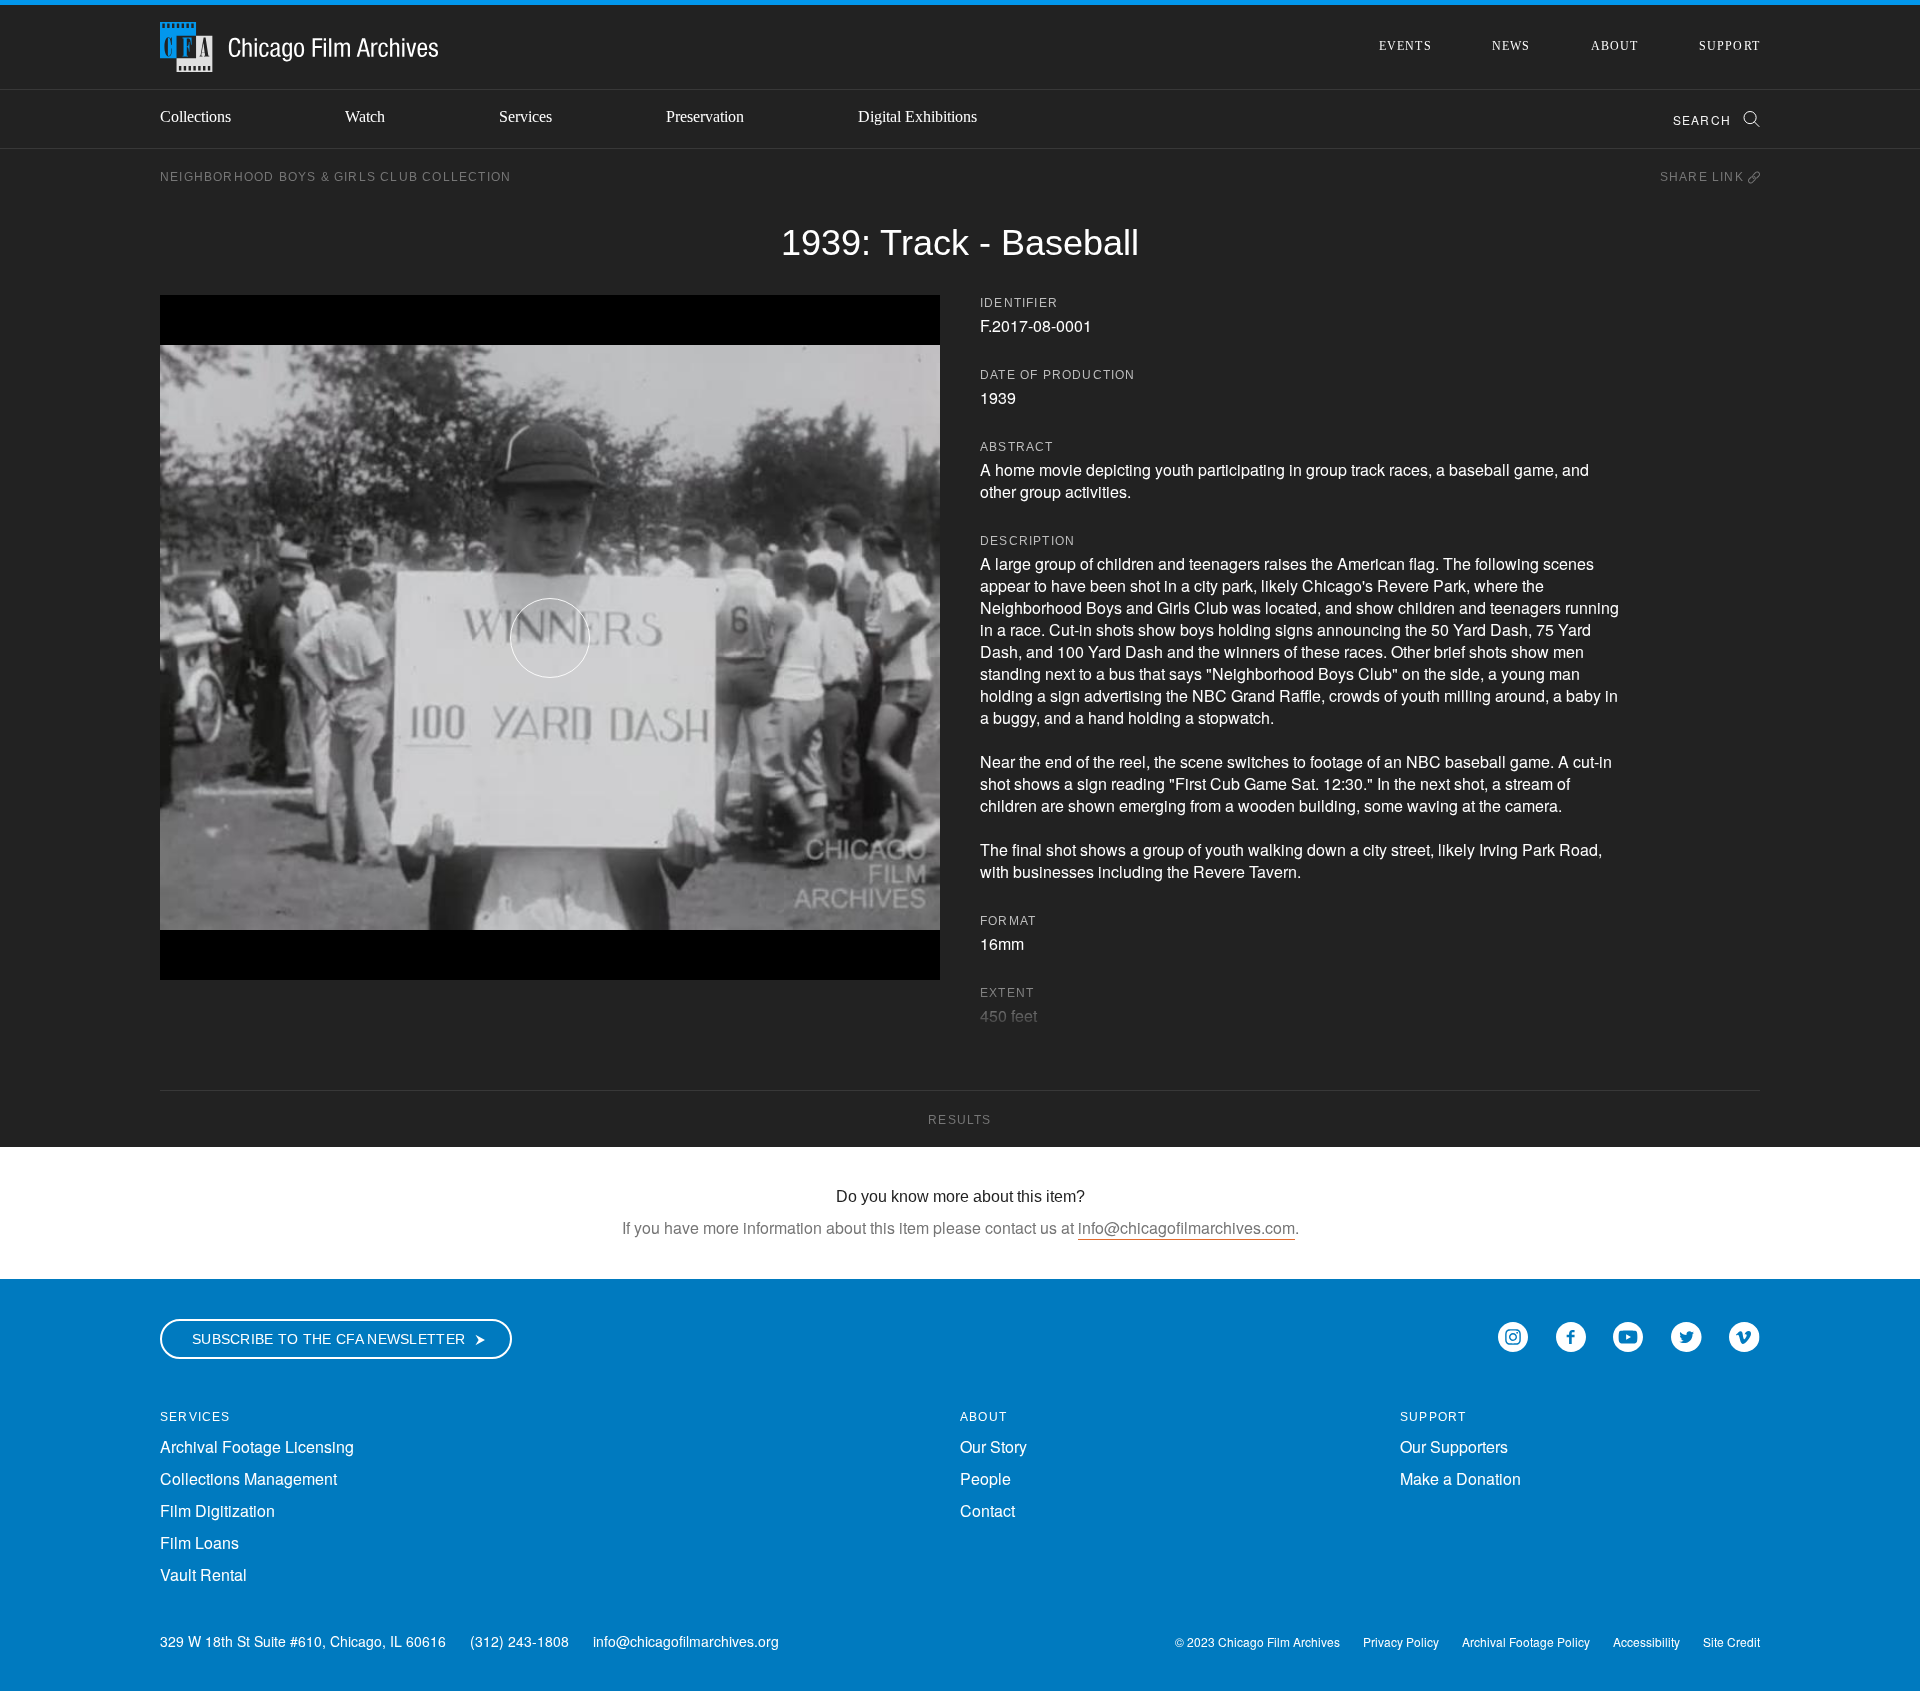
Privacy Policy (1401, 1641)
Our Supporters (1454, 1446)
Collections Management (248, 1478)
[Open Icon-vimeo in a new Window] (1744, 1334)
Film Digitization (217, 1510)
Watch (365, 116)
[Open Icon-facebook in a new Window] (1571, 1334)
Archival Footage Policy (1526, 1641)
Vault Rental (203, 1574)
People (985, 1478)
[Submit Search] (1745, 119)
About (1615, 46)
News (1511, 46)
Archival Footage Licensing (257, 1446)
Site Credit (1731, 1641)
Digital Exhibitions (917, 116)
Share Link (1704, 177)
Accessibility (1646, 1641)
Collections (195, 116)
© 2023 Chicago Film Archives (1257, 1641)
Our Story (993, 1446)
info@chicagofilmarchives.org (686, 1641)
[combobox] (1707, 119)
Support (1729, 46)
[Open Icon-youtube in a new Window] (1628, 1334)
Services (525, 116)
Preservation (705, 116)
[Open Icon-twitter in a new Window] (1686, 1334)
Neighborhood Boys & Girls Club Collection (335, 177)
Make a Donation (1460, 1478)
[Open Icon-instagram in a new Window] (1513, 1334)
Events (1405, 46)
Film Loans (199, 1542)
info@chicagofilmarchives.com (1186, 1227)
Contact (987, 1510)
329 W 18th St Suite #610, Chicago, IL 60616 (303, 1641)
